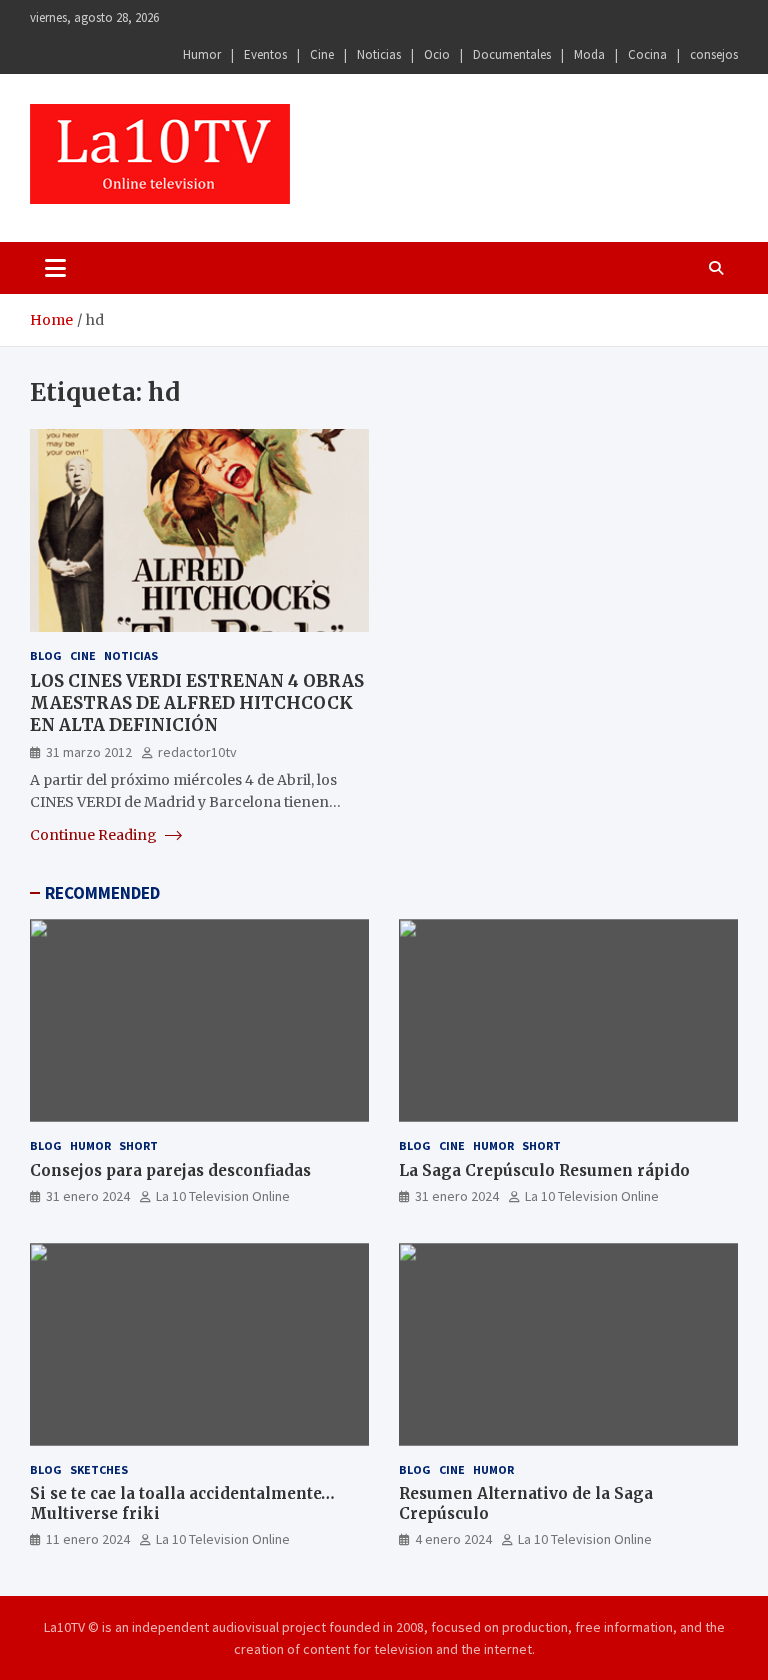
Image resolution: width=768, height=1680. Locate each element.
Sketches (99, 1469)
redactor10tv (197, 752)
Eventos (265, 54)
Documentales (512, 54)
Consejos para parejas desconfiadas (170, 1170)
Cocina (647, 54)
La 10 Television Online (223, 1196)
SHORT (138, 1145)
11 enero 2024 (88, 1539)
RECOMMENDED (102, 893)
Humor (202, 54)
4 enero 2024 (453, 1539)
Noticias (379, 54)
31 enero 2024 (88, 1196)
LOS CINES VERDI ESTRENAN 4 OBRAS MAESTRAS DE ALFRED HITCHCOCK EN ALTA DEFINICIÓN (197, 703)
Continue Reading (95, 835)
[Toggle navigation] (55, 268)
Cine (322, 54)
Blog (46, 655)
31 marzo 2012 (89, 752)
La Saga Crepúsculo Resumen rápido (544, 1170)
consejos (714, 54)
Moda (589, 54)
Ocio (437, 54)
